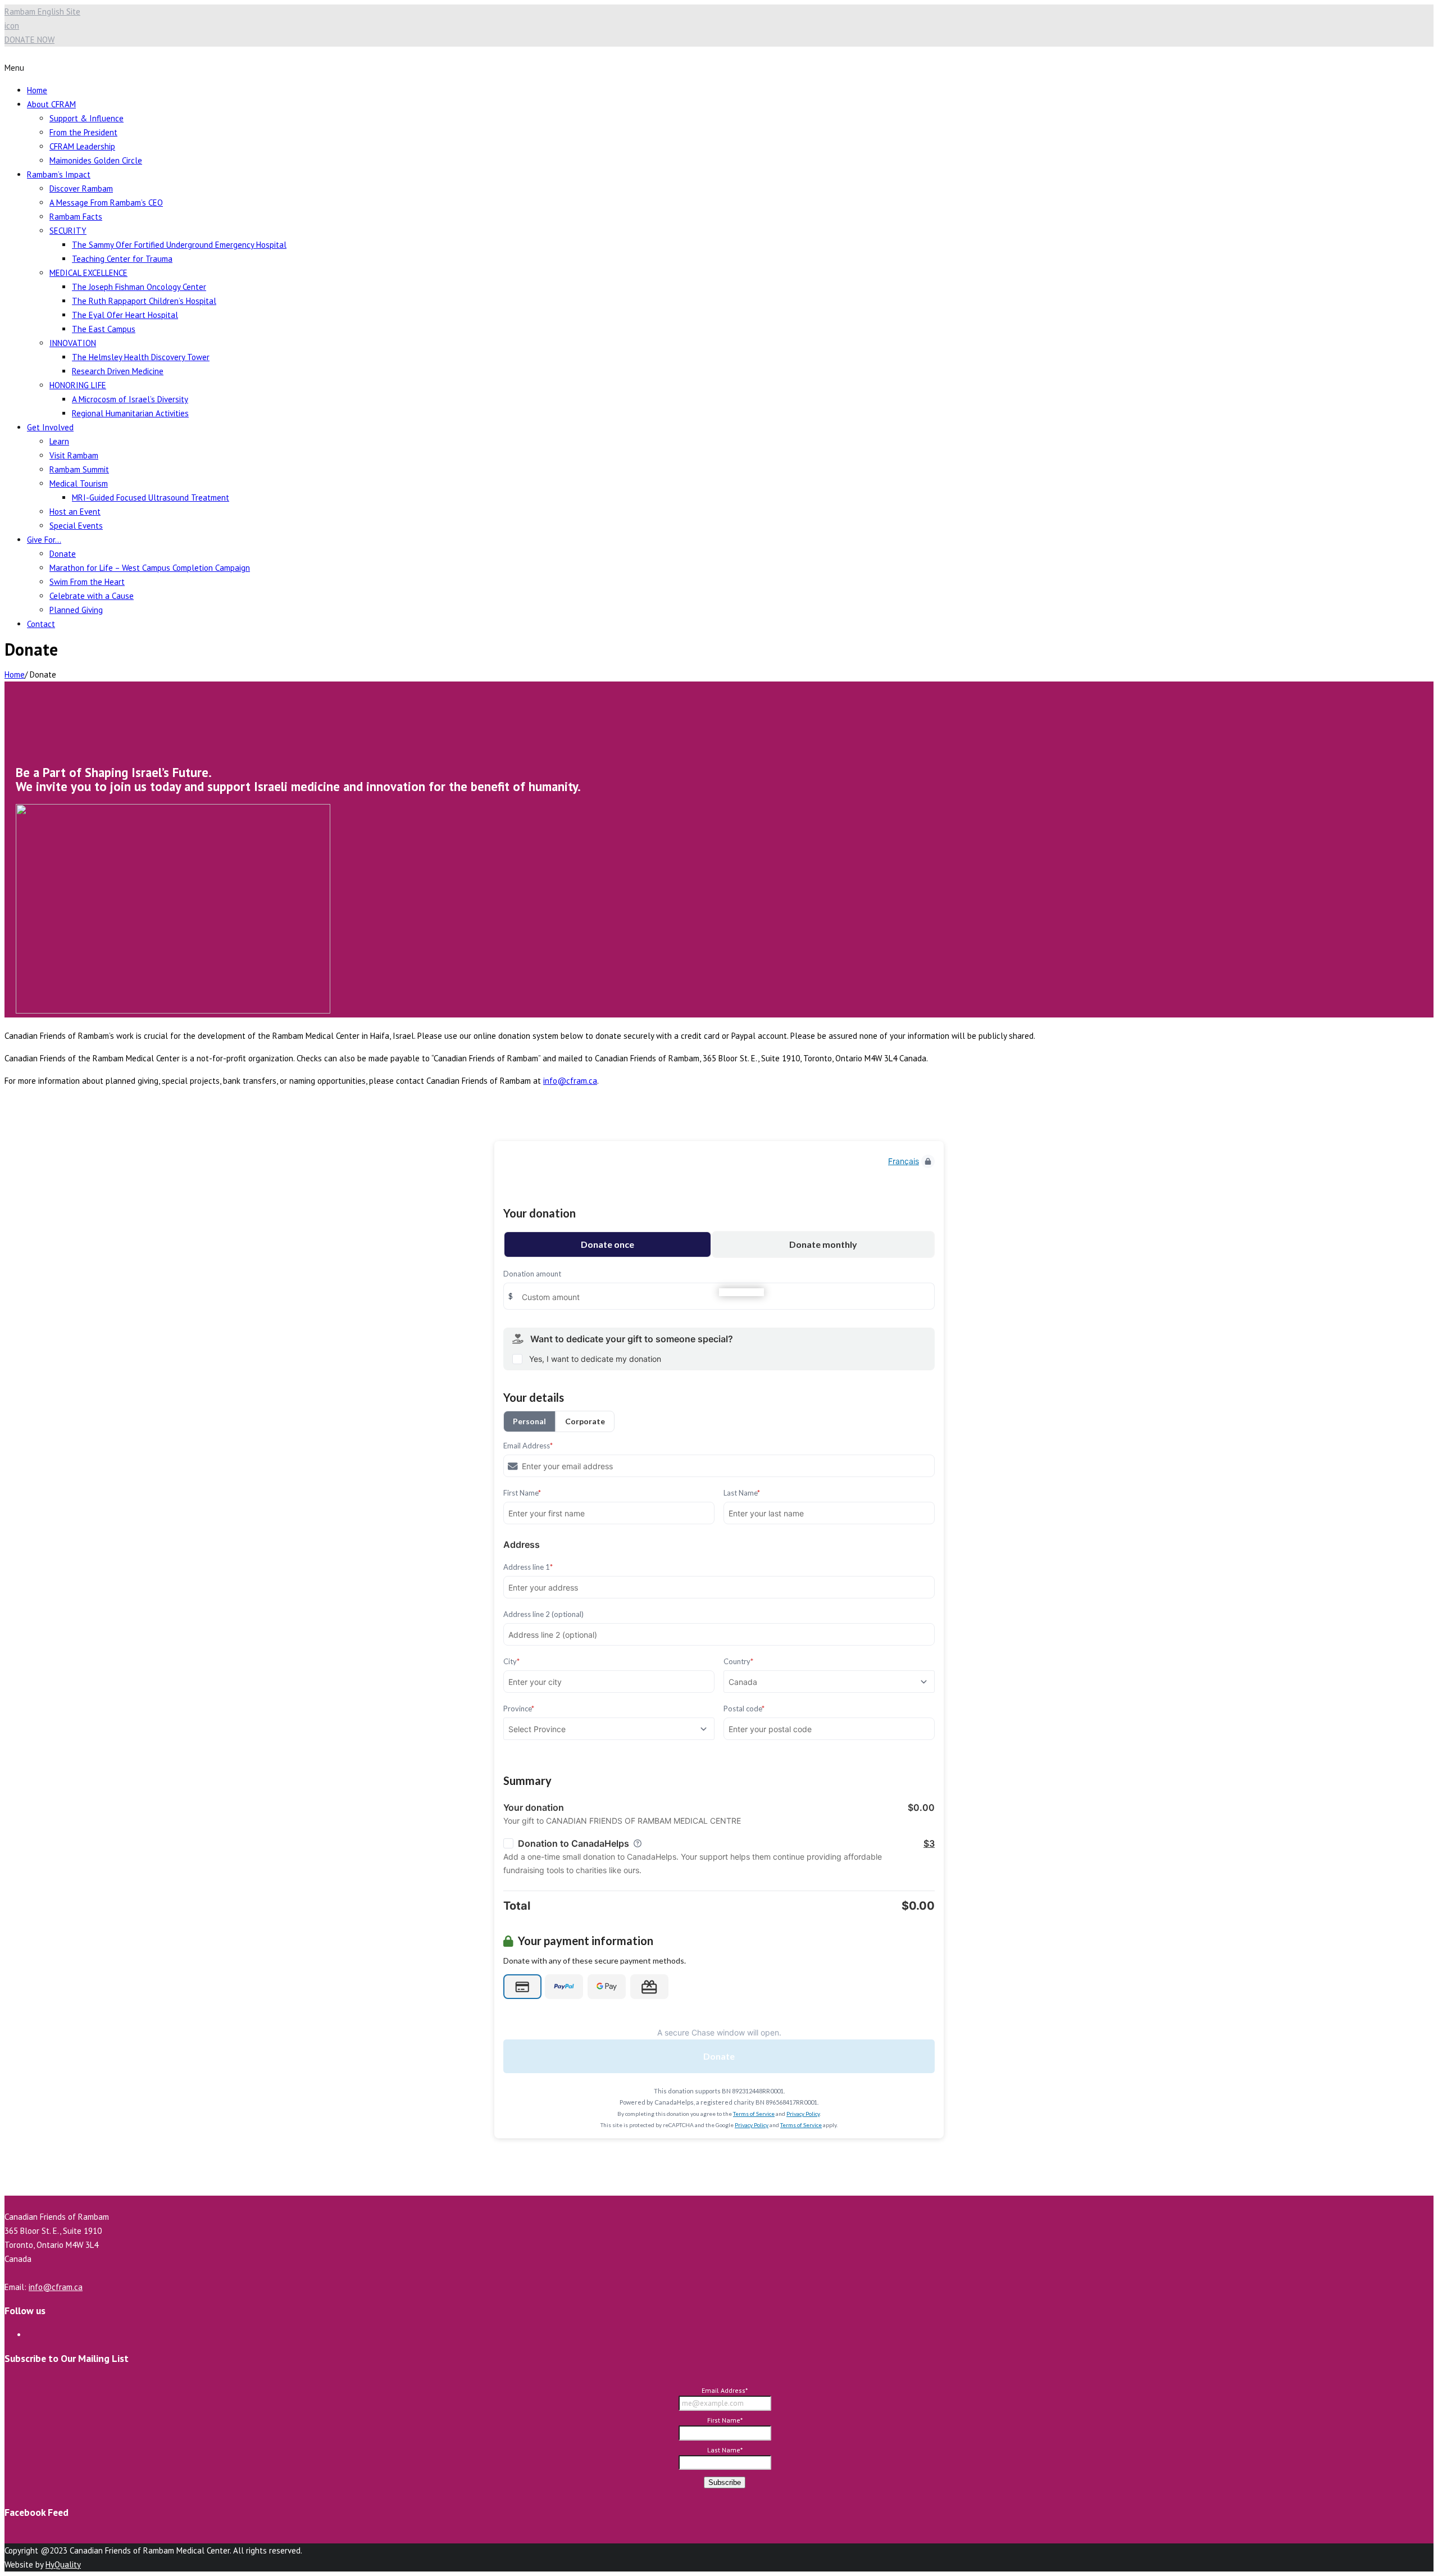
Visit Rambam (74, 455)
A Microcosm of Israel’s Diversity (130, 399)
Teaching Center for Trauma (122, 259)
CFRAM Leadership (82, 146)
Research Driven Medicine (118, 371)
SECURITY (68, 231)
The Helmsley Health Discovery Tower (141, 357)
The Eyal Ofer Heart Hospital (125, 315)
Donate (63, 554)
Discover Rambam (81, 188)
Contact (41, 624)
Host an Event (75, 512)
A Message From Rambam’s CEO (106, 203)
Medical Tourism (79, 483)
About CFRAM (51, 104)
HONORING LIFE (78, 385)
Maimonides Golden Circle (96, 160)
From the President (83, 132)
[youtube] (30, 2335)
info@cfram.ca (570, 1081)
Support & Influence (87, 118)
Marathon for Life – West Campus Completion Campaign (150, 568)
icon (12, 26)
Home (37, 90)
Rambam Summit (79, 469)
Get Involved (50, 427)
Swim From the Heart (87, 582)
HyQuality (63, 2564)
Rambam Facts (76, 217)
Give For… (44, 540)
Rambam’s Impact (59, 174)
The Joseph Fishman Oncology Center (139, 287)
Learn (59, 441)
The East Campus (104, 329)
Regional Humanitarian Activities (130, 413)
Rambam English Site (42, 12)
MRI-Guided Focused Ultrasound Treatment (151, 498)
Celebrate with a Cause (92, 596)
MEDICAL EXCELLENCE (88, 273)
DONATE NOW (29, 40)
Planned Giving (76, 610)
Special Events (76, 526)
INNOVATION (73, 343)
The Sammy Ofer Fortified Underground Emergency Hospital (179, 245)
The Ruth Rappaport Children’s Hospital (144, 301)
